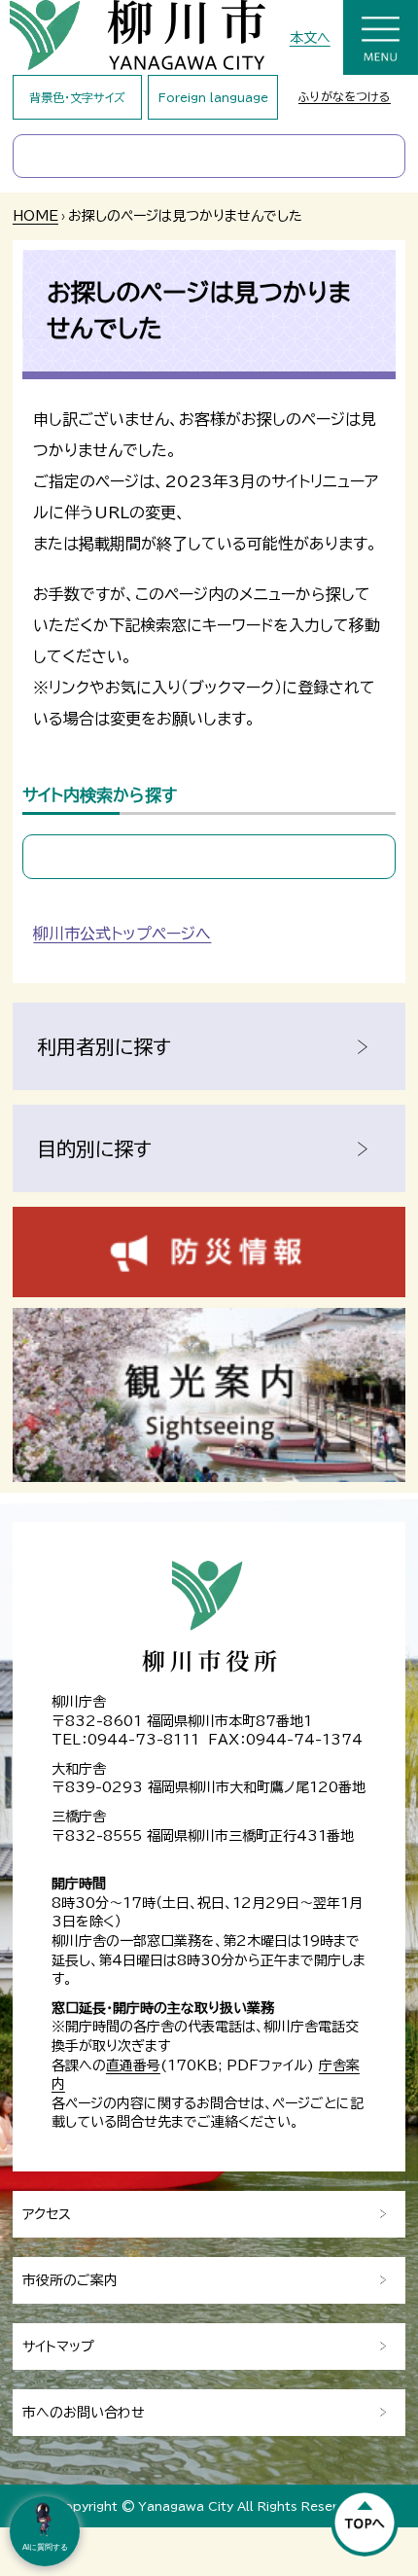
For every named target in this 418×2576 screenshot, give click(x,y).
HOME (35, 216)
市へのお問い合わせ (84, 2413)
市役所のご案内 (70, 2280)
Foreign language (213, 97)
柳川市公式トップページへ (122, 934)
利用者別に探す (104, 1046)
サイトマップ (58, 2347)
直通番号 (133, 2065)
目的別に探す (94, 1148)
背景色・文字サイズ (77, 97)
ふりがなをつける (345, 96)
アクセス (47, 2214)
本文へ (310, 38)
